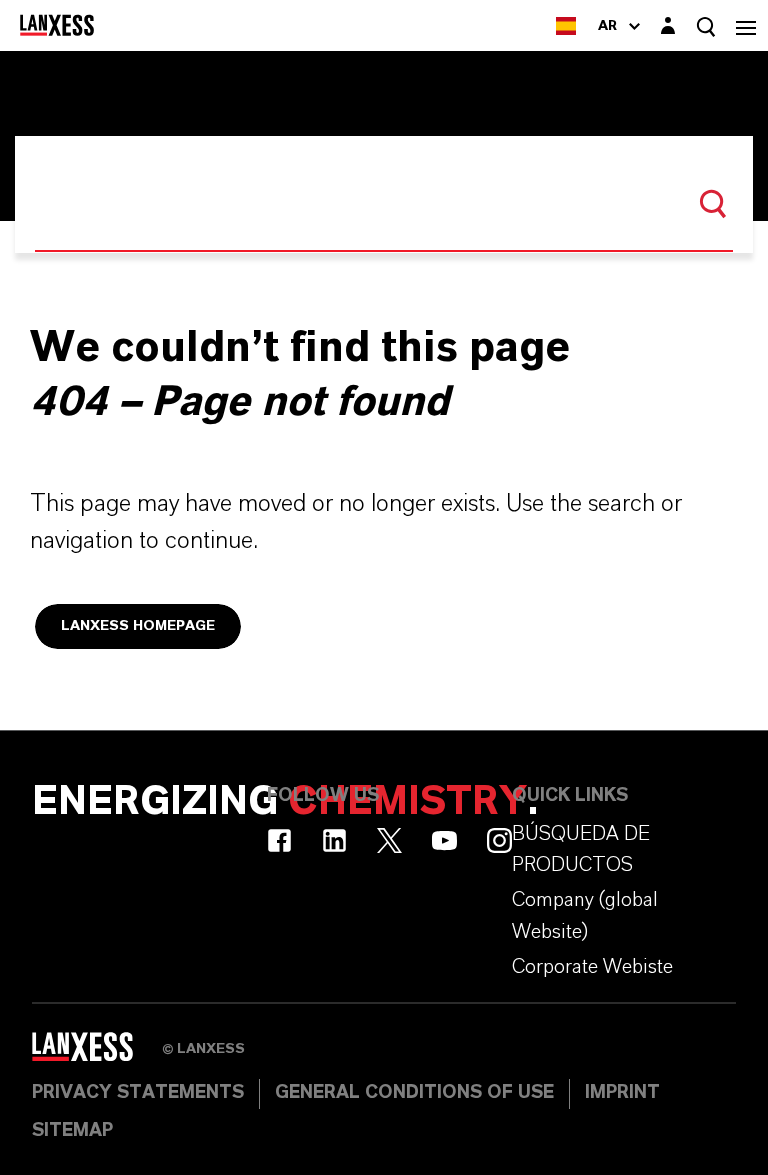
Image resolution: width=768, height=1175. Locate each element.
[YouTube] (444, 840)
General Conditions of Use (414, 1093)
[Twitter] (389, 840)
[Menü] (746, 25)
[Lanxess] (97, 1053)
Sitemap (72, 1131)
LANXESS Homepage (138, 626)
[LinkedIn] (334, 840)
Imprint (622, 1093)
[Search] (713, 204)
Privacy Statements (138, 1093)
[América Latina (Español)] (566, 25)
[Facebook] (279, 840)
